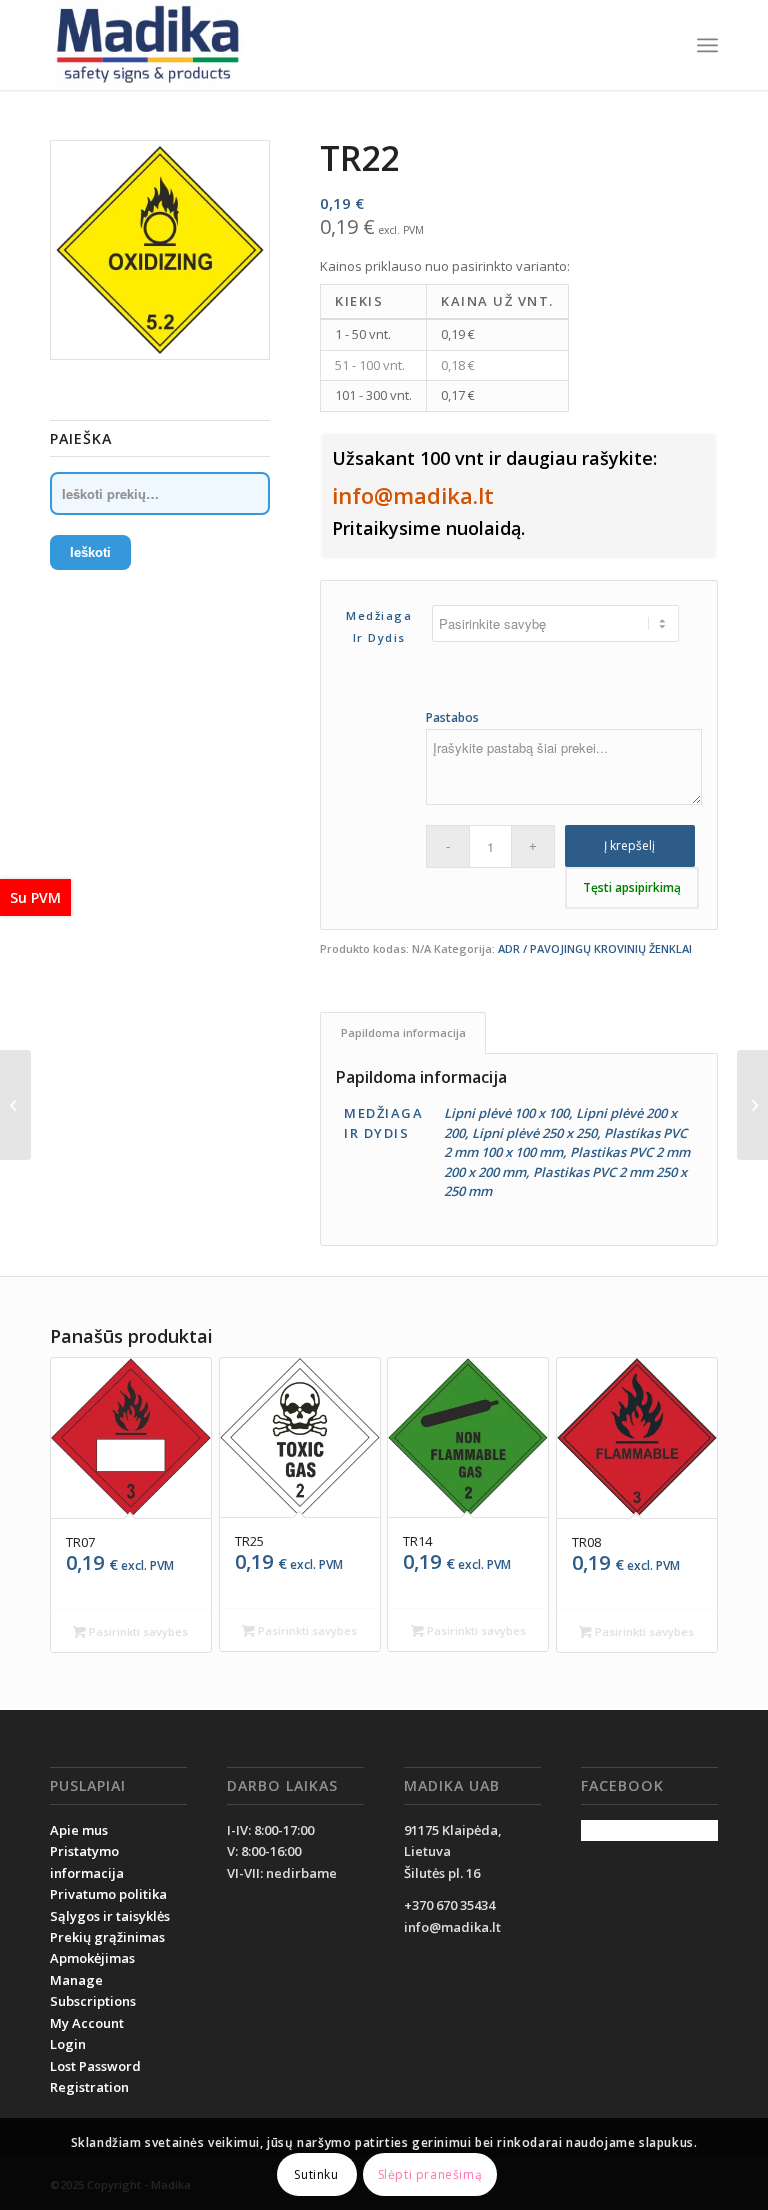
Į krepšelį (629, 845)
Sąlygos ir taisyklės (110, 1916)
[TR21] (15, 1105)
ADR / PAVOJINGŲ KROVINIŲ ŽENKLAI (595, 948)
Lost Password (95, 2066)
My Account (87, 2023)
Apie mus (79, 1830)
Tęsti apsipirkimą (632, 887)
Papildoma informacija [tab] (403, 1032)
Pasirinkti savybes (137, 1631)
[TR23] (752, 1105)
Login (68, 2044)
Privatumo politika (108, 1894)
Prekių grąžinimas (107, 1937)
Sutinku (316, 2174)
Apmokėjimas (92, 1958)
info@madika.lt (413, 495)
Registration (89, 2087)
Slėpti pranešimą (430, 2174)
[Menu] (707, 45)
